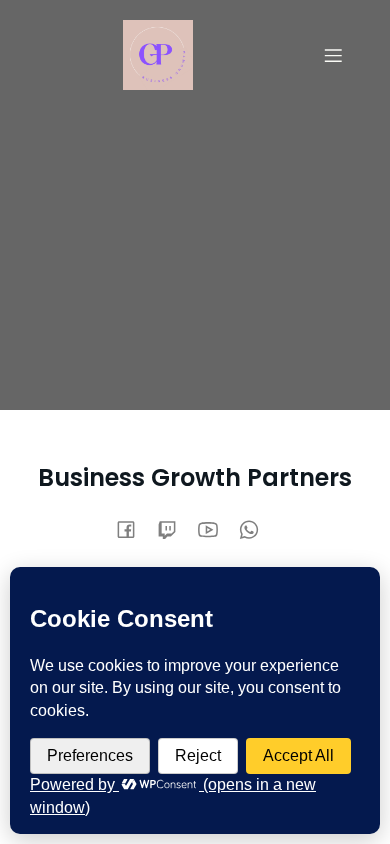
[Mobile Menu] (333, 55)
